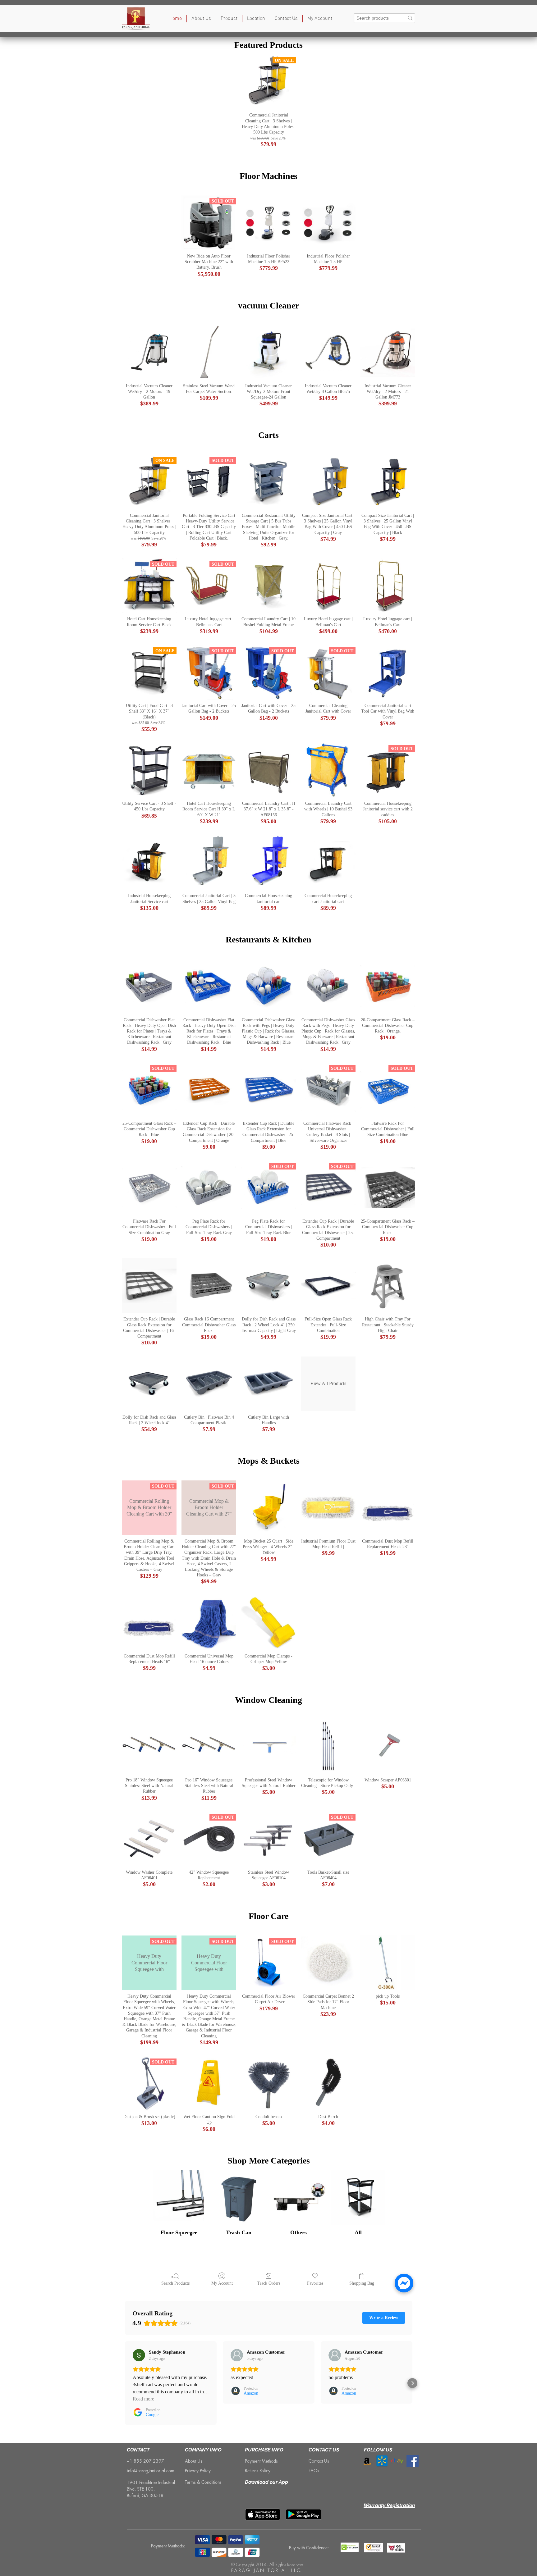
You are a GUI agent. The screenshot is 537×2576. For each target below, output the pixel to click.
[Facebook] (413, 2461)
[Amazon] (367, 2461)
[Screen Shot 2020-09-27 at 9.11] (382, 2461)
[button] (229, 19)
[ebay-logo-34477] (397, 2461)
